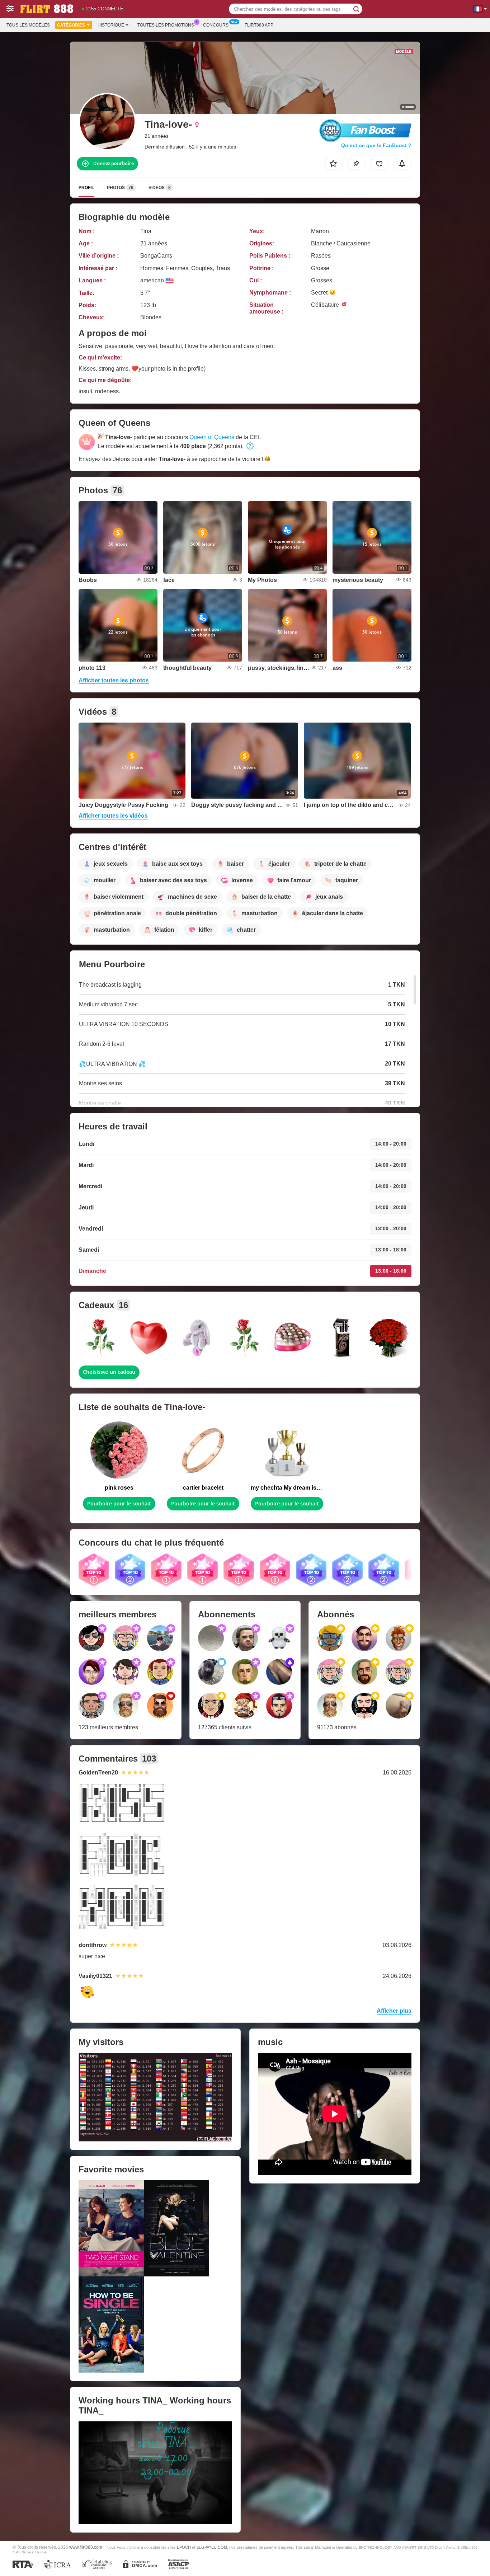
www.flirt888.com (86, 2547)
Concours (216, 25)
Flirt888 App (259, 25)
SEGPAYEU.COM (212, 2547)
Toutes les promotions (166, 25)
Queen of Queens (212, 437)
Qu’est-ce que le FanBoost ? (376, 145)
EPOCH (184, 2547)
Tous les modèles (28, 25)
